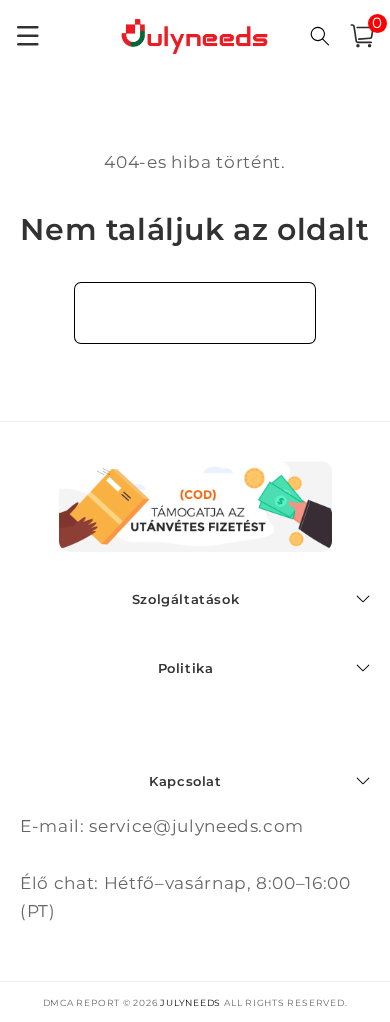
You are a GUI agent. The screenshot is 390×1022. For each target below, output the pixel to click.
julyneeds (190, 1002)
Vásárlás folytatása (195, 312)
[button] (362, 36)
